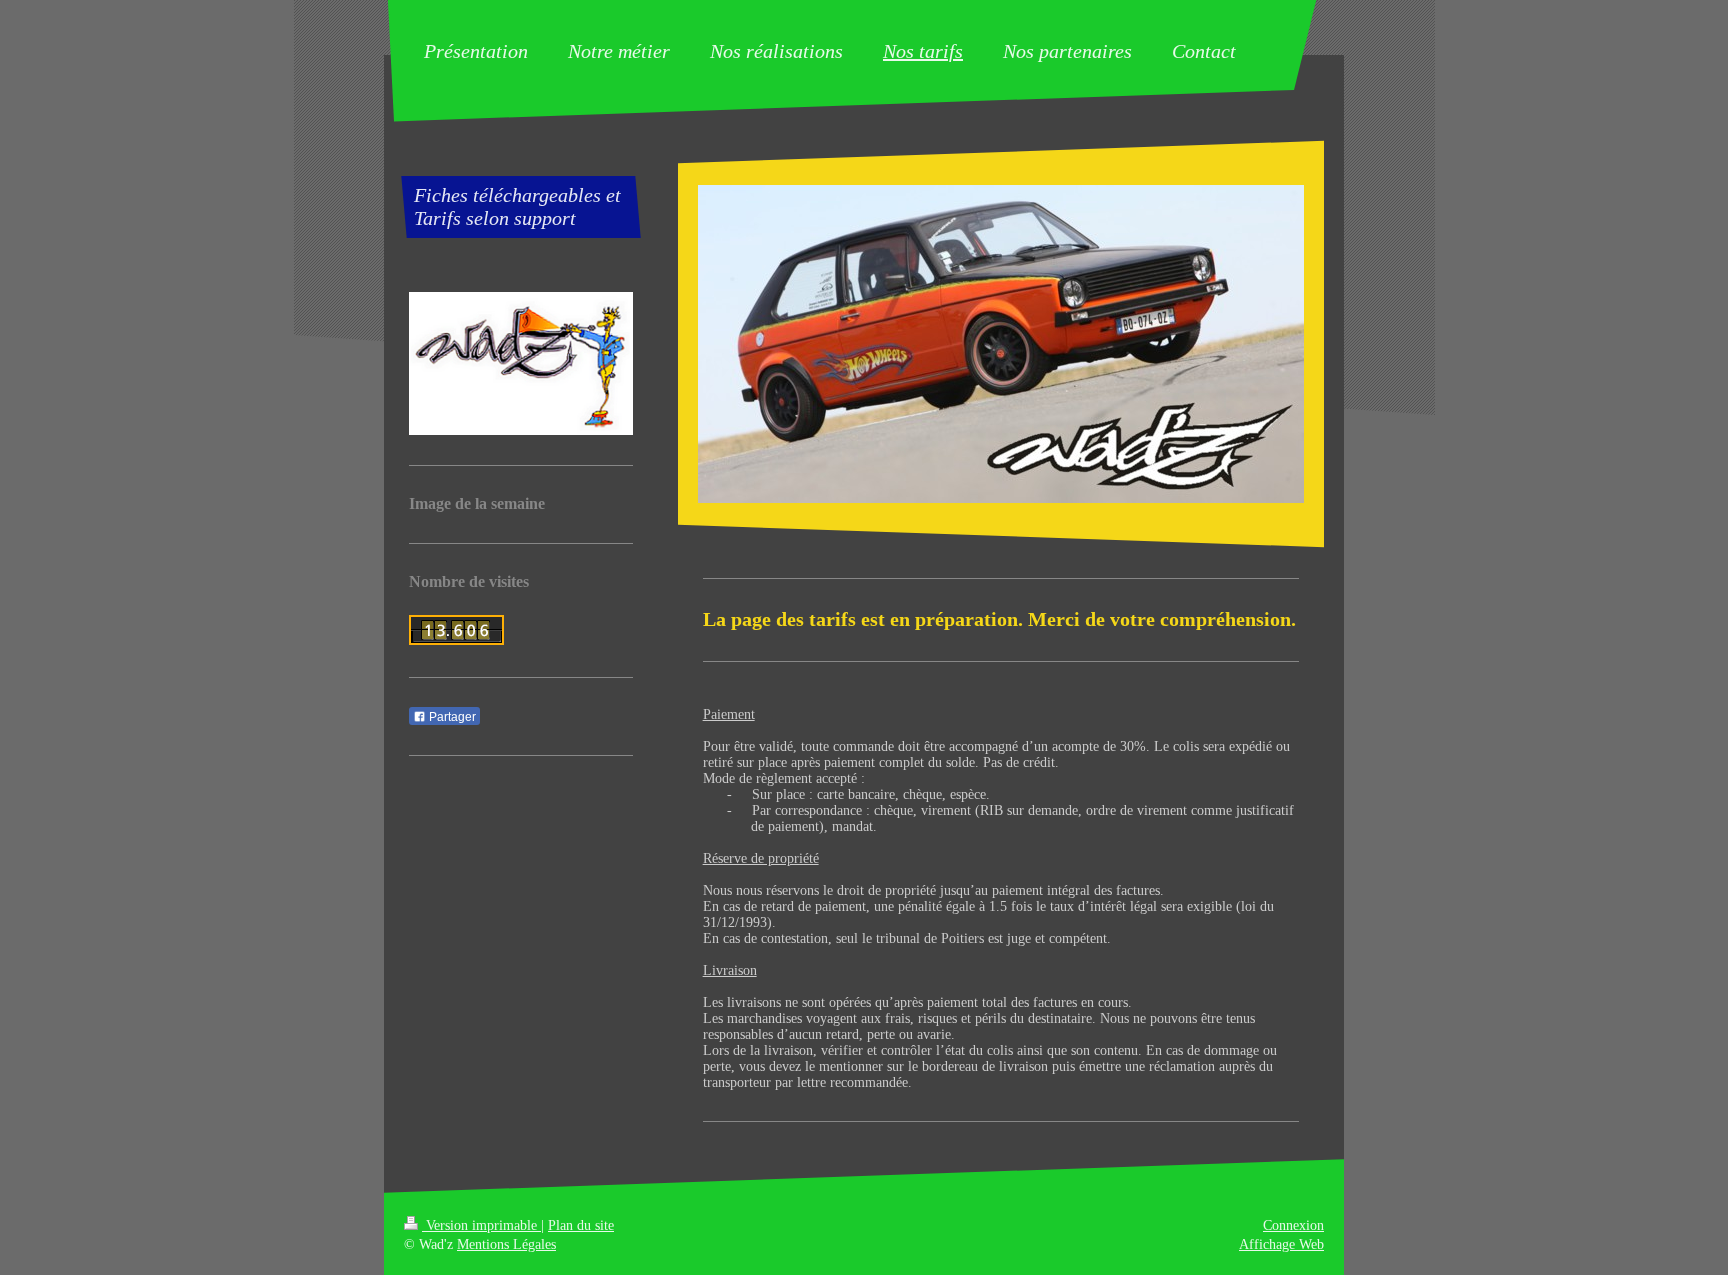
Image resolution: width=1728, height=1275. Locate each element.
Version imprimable (481, 1225)
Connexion (1293, 1225)
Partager (451, 717)
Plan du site (581, 1225)
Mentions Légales (506, 1244)
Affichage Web (1281, 1244)
